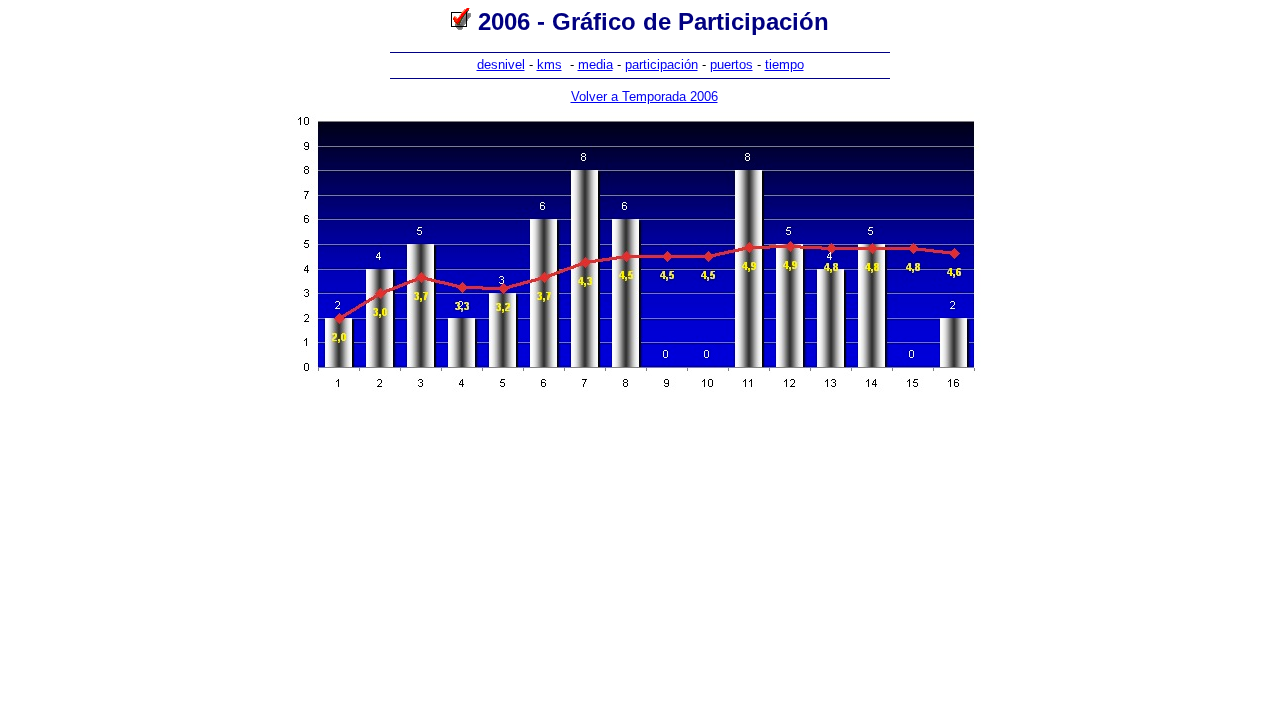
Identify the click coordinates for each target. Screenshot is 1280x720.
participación (661, 64)
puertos (731, 64)
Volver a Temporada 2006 (644, 96)
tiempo (784, 64)
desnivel (501, 64)
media (595, 64)
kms (549, 64)
